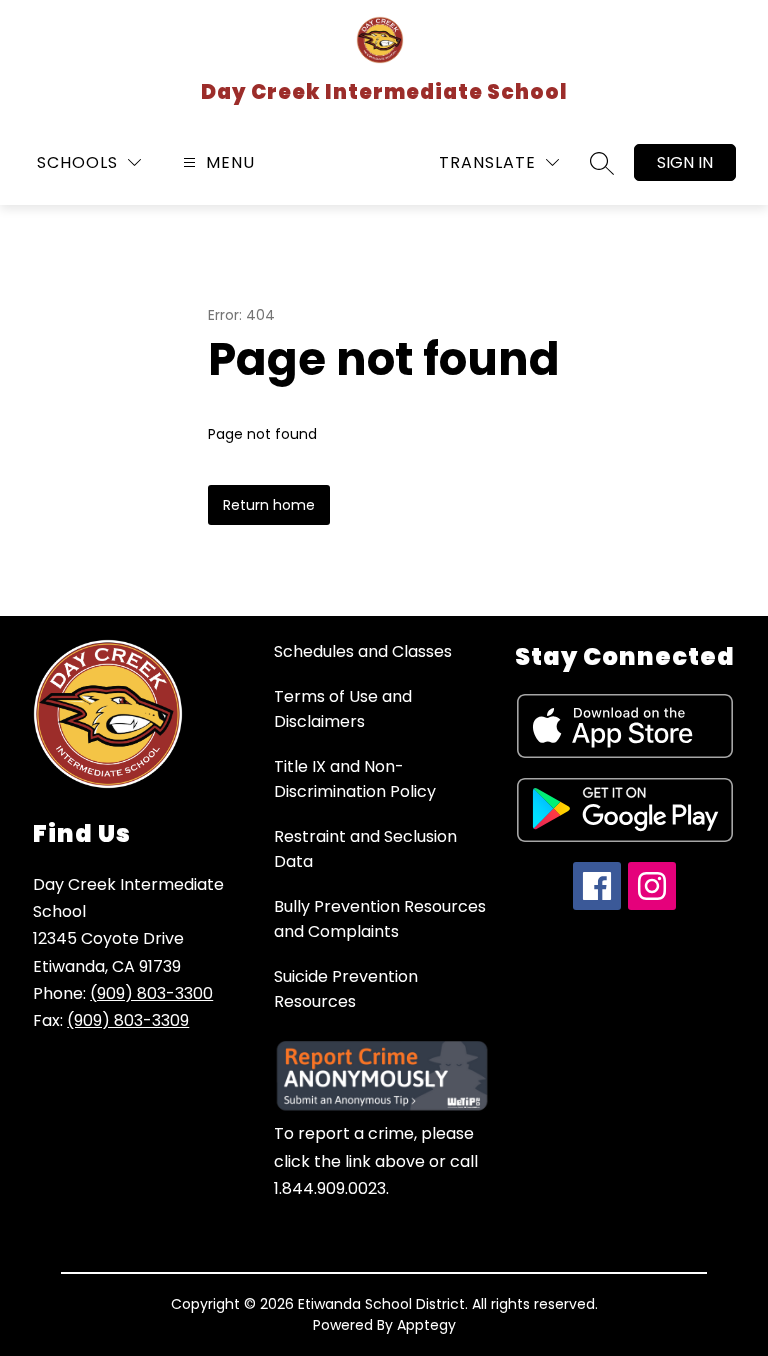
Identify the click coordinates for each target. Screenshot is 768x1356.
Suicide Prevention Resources (346, 989)
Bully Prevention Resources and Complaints (380, 919)
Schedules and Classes (363, 651)
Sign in (685, 162)
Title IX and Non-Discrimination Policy (355, 779)
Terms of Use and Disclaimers (343, 709)
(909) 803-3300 (151, 993)
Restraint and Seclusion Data (365, 849)
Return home (269, 505)
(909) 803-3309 (128, 1020)
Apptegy (426, 1325)
